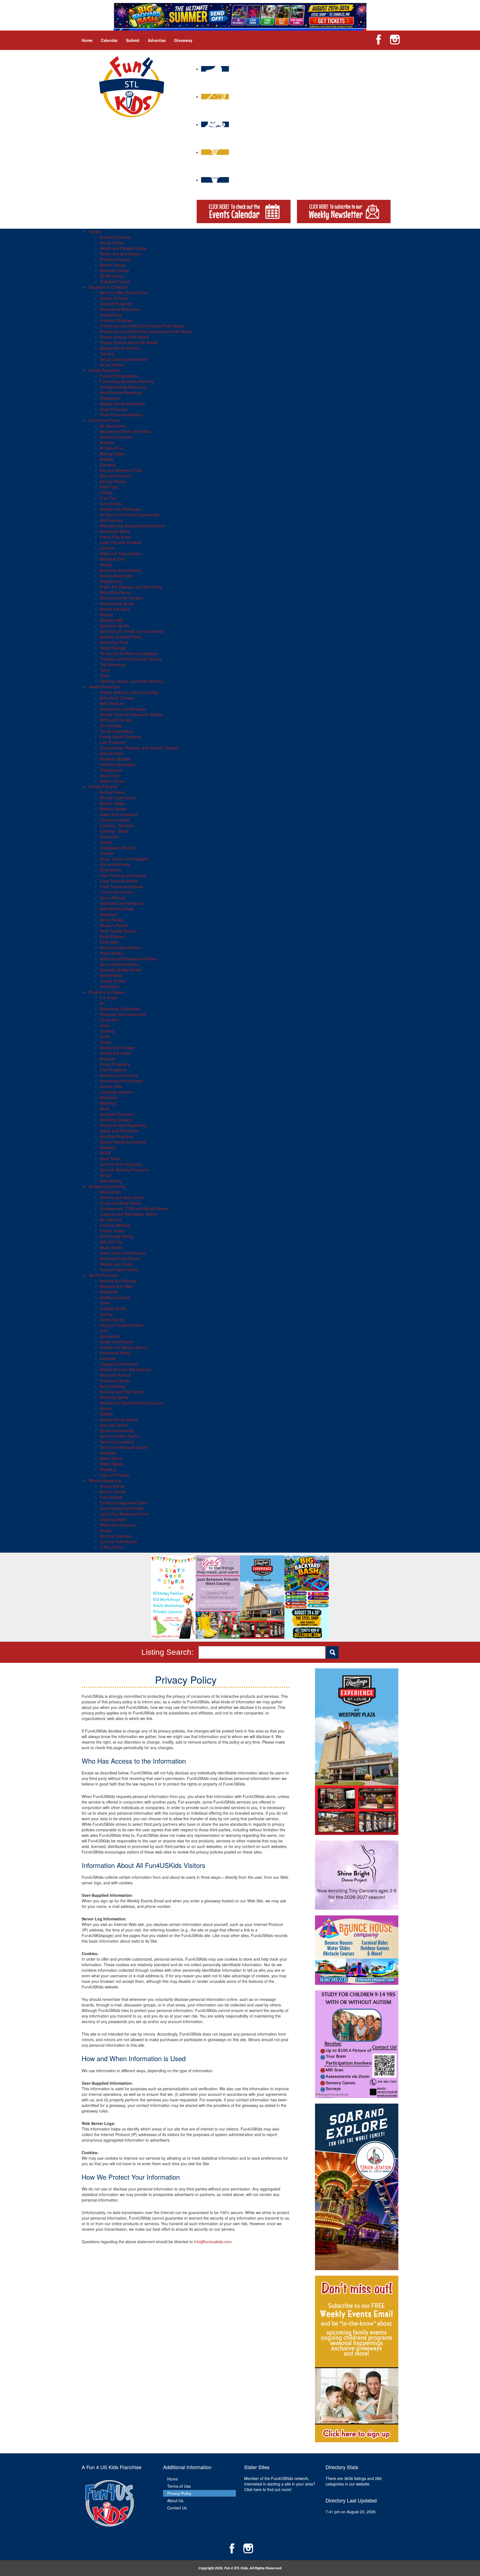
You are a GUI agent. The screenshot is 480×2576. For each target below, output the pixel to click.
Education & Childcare (108, 287)
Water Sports (111, 1458)
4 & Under (109, 998)
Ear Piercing (110, 1220)
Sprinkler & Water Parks (121, 637)
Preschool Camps (115, 259)
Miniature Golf (112, 559)
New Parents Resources (121, 392)
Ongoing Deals (113, 1519)
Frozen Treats (112, 1231)
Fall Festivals (111, 1497)
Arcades (107, 442)
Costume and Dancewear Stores (128, 1214)
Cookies (107, 853)
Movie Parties (112, 920)
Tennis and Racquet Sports (124, 1447)
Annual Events (112, 1486)
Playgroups (110, 398)
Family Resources (104, 370)
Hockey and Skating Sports (123, 1347)
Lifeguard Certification (119, 1364)
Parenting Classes (116, 1120)
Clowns (106, 842)
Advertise (157, 40)
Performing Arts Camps (120, 254)
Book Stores (110, 1192)
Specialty (108, 1147)
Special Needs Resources (122, 404)
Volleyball (108, 1453)
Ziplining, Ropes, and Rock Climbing (132, 681)
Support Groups (114, 409)
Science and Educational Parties (128, 959)
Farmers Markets (115, 1225)
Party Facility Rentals (118, 931)
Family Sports (112, 1320)
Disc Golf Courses (116, 476)
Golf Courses (111, 520)
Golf (103, 1331)
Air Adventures (113, 426)
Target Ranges (113, 648)
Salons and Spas (115, 609)
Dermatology (111, 726)
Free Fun (108, 498)
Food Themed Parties (119, 881)
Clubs (105, 1025)
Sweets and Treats (116, 1264)
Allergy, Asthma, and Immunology (129, 692)
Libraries (107, 548)
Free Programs (113, 1070)
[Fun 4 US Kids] (132, 86)
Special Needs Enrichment (123, 1142)
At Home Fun (111, 448)
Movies (106, 565)
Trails (104, 676)
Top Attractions (113, 664)
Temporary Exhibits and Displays (128, 653)
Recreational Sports (117, 603)
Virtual (105, 1175)
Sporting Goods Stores (120, 1258)
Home (87, 40)
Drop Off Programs (116, 304)
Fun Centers (111, 503)
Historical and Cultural (119, 1075)
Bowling (107, 459)
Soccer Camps (113, 265)
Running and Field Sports (122, 1392)
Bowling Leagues (115, 1297)
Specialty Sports (114, 1425)
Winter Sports (112, 1464)
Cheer (105, 1303)
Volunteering (111, 1181)
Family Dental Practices (120, 737)
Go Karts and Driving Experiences (129, 515)
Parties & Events (103, 787)
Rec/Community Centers (121, 598)
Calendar (109, 40)
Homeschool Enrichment (121, 1081)
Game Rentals (112, 898)
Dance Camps (112, 243)
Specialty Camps (114, 270)
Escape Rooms (113, 481)
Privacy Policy (179, 2493)
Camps (95, 231)
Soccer (106, 1408)
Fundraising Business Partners (127, 381)
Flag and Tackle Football (121, 1325)
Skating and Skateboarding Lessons (131, 1403)
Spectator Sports (114, 626)
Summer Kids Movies (118, 1542)
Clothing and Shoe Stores (122, 1197)
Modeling (108, 1103)
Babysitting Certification (120, 1009)
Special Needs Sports (119, 1419)
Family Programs (115, 1064)
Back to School (113, 1492)
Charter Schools (114, 298)
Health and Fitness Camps (123, 248)
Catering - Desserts (117, 825)
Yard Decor (110, 986)
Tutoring (107, 354)
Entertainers (110, 870)
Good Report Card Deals (122, 1508)
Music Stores (111, 1247)
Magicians (109, 914)
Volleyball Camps (115, 281)
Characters (109, 837)
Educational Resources (120, 309)
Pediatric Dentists (115, 759)
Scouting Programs (117, 1136)
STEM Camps (112, 276)
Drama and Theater (117, 1047)
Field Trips (109, 487)
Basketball (109, 1292)
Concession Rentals (117, 848)
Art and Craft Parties (118, 798)
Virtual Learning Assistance (124, 359)
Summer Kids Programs (121, 1164)
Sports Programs (103, 1275)
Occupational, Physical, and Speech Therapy (139, 748)
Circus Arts (109, 1020)
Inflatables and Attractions (122, 903)
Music (105, 1109)
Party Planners (113, 936)
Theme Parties (113, 981)
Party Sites (109, 942)
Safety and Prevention (119, 1131)
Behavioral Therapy (117, 698)
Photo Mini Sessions (117, 1525)
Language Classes (116, 1092)
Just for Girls (111, 1086)
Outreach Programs (117, 1114)
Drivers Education (115, 1053)
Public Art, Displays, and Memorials (131, 587)
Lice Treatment (113, 742)
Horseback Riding (115, 1353)
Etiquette (107, 1059)
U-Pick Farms (112, 1547)
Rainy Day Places (115, 592)
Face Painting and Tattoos (123, 875)
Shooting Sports (114, 1397)
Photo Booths (112, 953)
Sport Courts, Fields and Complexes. (132, 631)
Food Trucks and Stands (121, 887)
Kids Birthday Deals (117, 909)
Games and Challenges (120, 509)
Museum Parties (114, 925)
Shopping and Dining (107, 1186)
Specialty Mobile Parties (121, 970)
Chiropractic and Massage (123, 709)
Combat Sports (113, 1308)
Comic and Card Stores (120, 1203)
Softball (106, 1414)
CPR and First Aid (115, 720)
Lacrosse (108, 1358)
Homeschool (111, 315)
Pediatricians (111, 770)
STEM (105, 1153)
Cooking (107, 1031)
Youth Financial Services (121, 415)
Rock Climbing (112, 1386)
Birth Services (112, 703)
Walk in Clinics (112, 781)
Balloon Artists (112, 803)
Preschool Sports (115, 1381)
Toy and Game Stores (119, 1270)
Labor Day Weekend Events (124, 1514)
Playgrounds (111, 581)
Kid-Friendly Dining (116, 1236)
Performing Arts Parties (120, 948)
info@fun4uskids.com (213, 2242)
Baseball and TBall (116, 1286)
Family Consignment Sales (123, 1503)
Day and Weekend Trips (121, 470)
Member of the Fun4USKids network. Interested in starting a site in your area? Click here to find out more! (280, 2484)
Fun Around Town (104, 420)
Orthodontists (112, 753)
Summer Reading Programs (124, 1170)
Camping (108, 465)
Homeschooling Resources (123, 387)
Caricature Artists (115, 820)
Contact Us (177, 2508)
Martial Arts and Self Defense (125, 1369)
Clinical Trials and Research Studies (131, 714)
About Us (175, 2501)
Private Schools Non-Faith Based (129, 343)
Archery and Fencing (118, 1281)
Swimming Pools (114, 642)
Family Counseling (116, 731)
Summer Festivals (116, 1536)
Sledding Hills (112, 620)
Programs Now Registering (123, 1125)
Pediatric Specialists (117, 764)
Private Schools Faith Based (124, 337)
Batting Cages (112, 454)
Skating (106, 615)
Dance (105, 1042)
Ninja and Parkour (116, 1375)
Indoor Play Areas (115, 537)
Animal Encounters (116, 437)
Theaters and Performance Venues (131, 659)
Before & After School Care (123, 293)
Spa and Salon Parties (119, 964)
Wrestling (108, 1469)
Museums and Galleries (121, 570)
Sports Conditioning (117, 1431)
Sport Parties (111, 975)
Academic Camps (115, 237)
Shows (106, 1530)
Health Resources (104, 687)
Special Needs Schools (120, 348)
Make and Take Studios (120, 553)
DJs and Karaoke (115, 864)
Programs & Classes (107, 992)
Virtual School (112, 365)
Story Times (110, 1159)
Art (102, 1003)
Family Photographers (119, 376)
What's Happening (105, 1480)
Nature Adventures (116, 576)
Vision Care (110, 775)
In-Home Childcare (116, 320)
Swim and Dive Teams (119, 1436)
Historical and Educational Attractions (132, 526)
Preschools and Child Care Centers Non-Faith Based (146, 331)
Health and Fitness (116, 1342)
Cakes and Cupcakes (118, 814)
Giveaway (183, 40)
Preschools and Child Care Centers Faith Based (142, 326)
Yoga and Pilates (114, 1475)
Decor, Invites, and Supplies (124, 859)
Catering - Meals (114, 831)
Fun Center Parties (116, 892)
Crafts (105, 1036)
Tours (105, 670)
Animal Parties (112, 792)
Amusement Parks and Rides (125, 431)
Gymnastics (110, 1336)
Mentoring (109, 1097)
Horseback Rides (115, 531)
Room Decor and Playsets (123, 1253)
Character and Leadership (123, 1014)
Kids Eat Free (112, 1242)
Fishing (106, 492)
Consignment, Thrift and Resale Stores (134, 1208)
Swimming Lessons (117, 1442)
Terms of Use (179, 2486)
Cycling (106, 1314)
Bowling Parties (113, 809)
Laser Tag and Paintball (121, 542)
